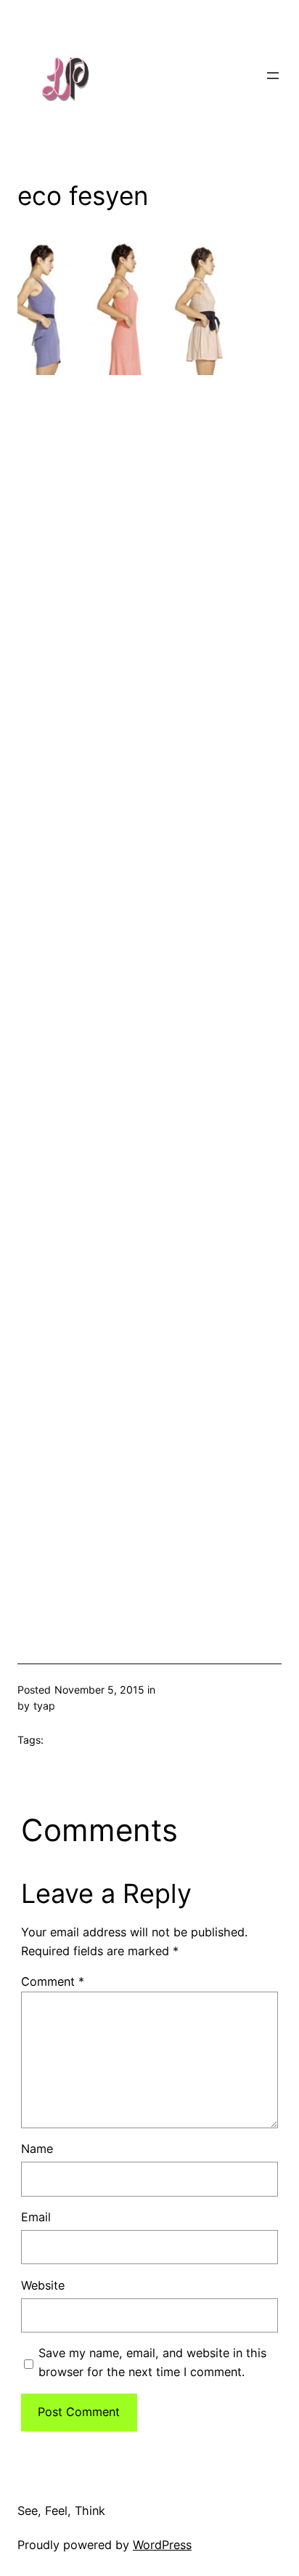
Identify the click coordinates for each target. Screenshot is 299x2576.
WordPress (162, 2545)
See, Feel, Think (61, 2511)
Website (43, 2285)
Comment (53, 1981)
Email (36, 2217)
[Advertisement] (149, 995)
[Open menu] (273, 76)
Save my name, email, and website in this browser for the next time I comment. (152, 2362)
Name (37, 2149)
